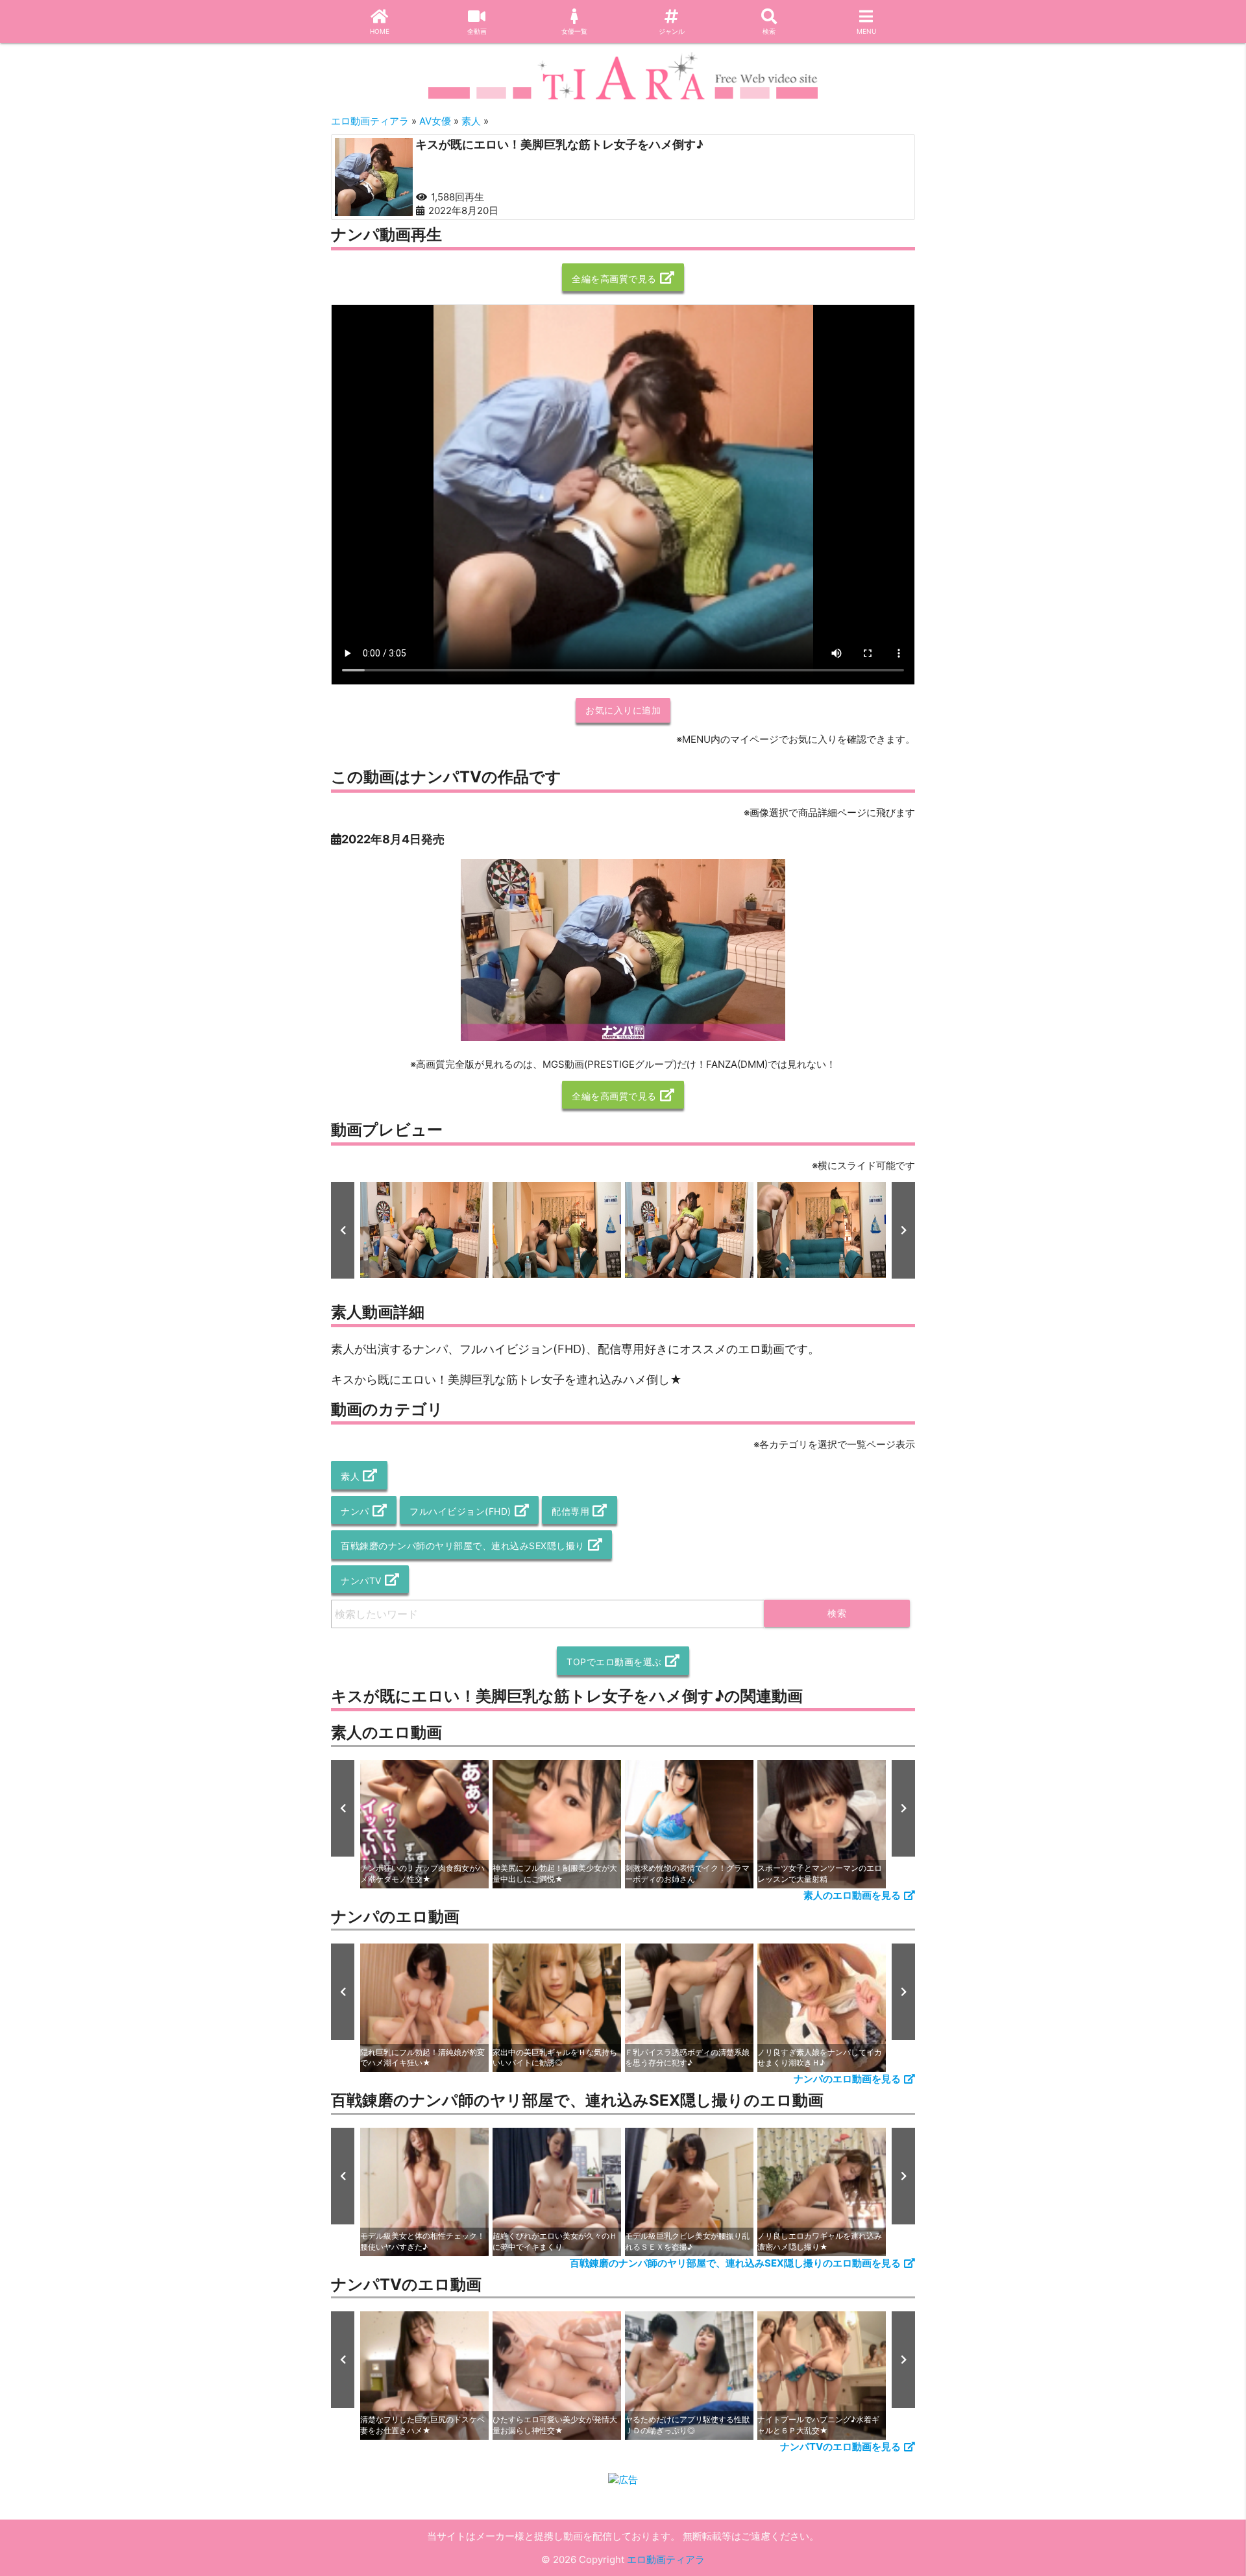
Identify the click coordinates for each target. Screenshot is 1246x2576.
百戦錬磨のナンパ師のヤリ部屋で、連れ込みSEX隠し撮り (463, 1546)
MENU (866, 31)
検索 (769, 31)
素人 (350, 1476)
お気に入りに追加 (623, 710)
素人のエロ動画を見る (852, 1895)
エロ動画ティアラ (666, 2559)
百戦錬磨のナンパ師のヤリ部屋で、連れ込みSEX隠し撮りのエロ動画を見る (735, 2263)
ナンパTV (361, 1581)
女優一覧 (574, 31)
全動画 (477, 31)
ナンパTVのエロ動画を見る (840, 2447)
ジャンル (672, 31)
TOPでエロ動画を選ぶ (614, 1662)
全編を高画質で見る (614, 279)
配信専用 (570, 1511)
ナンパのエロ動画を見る (847, 2079)
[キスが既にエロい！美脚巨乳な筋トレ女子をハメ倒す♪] (374, 177)
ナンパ (355, 1511)
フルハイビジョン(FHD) (460, 1511)
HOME (380, 31)
